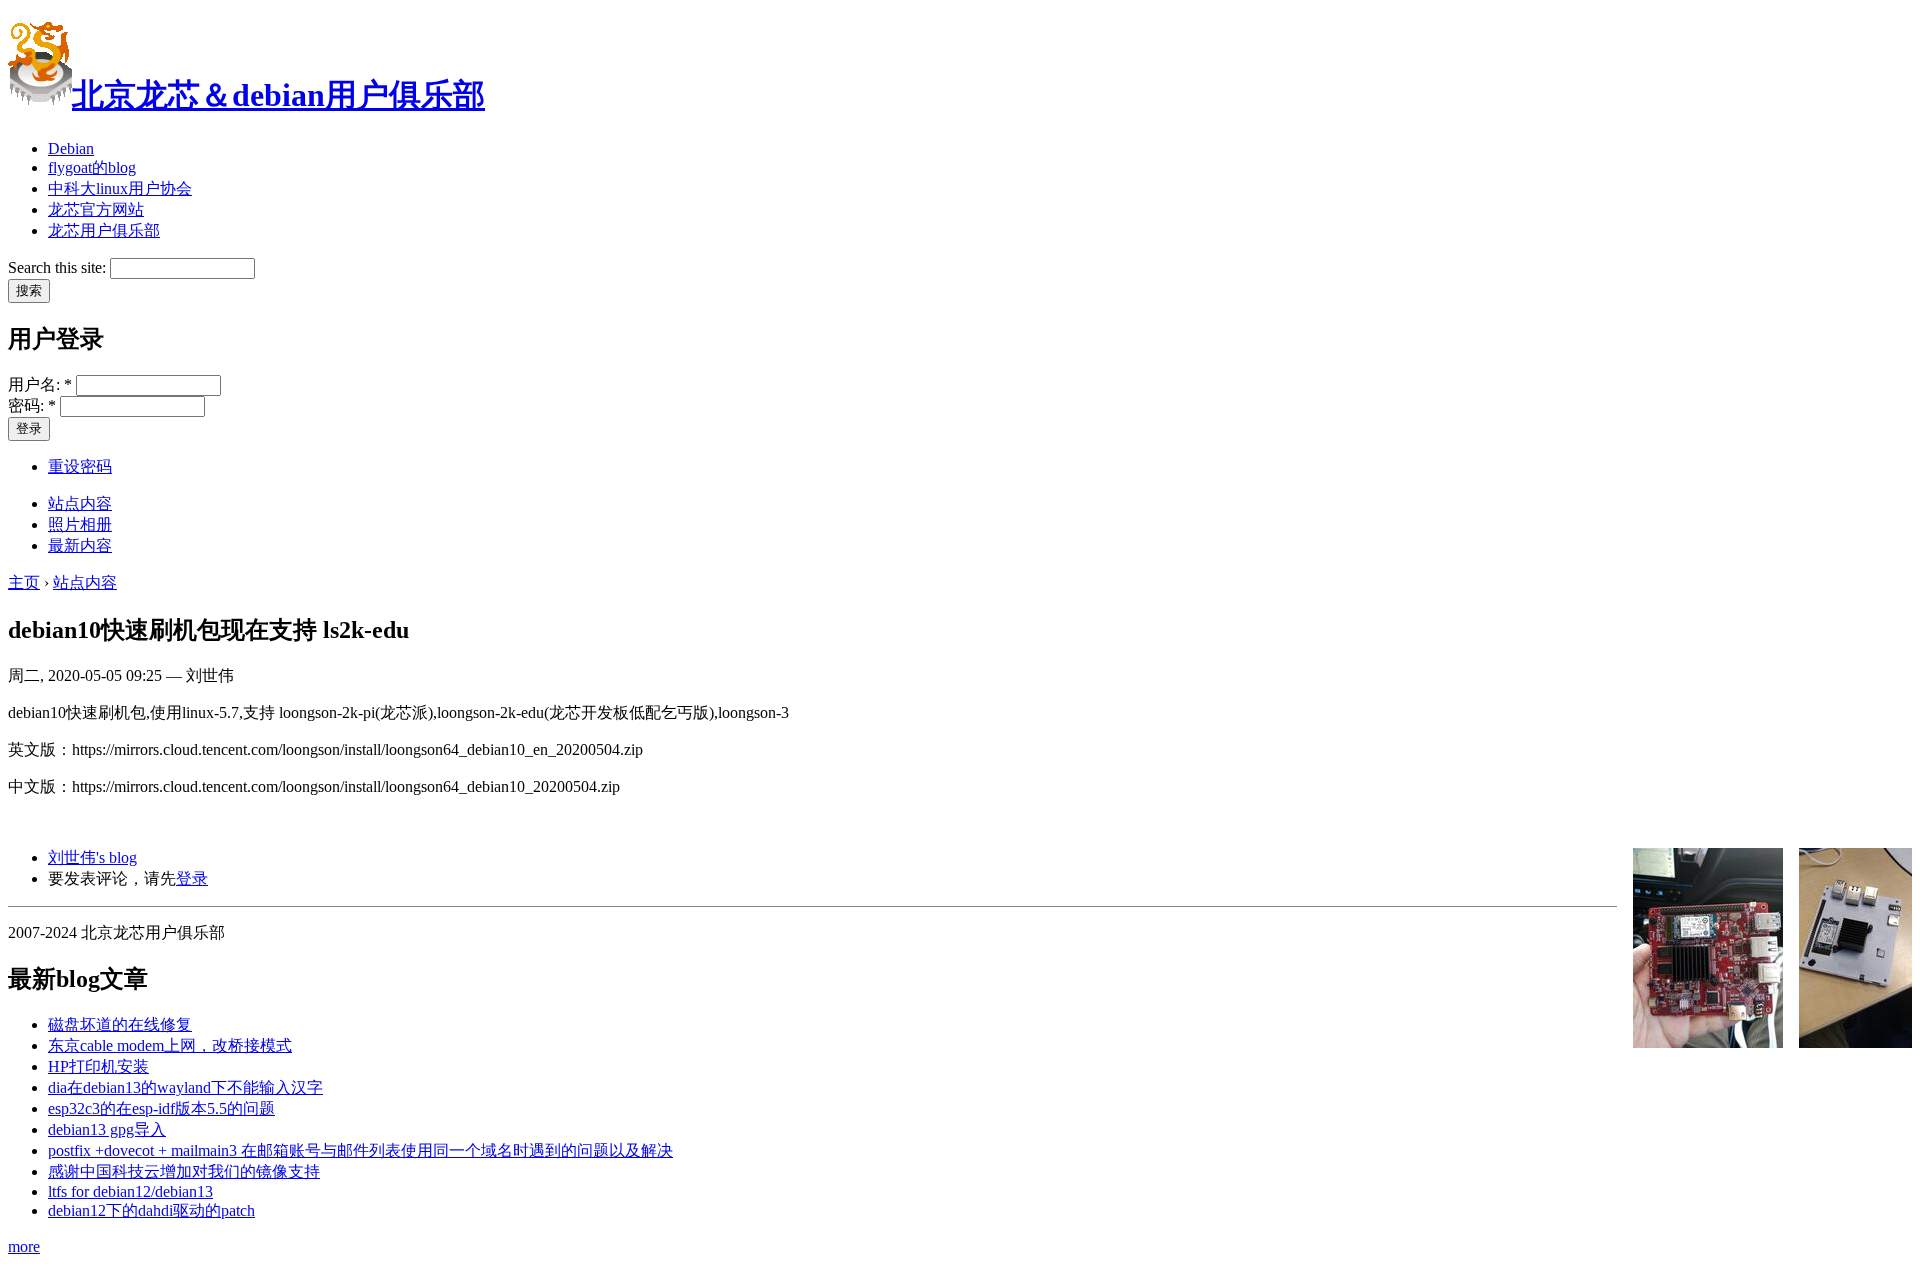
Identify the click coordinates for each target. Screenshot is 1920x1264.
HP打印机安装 (98, 1066)
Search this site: (59, 267)
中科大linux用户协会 (120, 188)
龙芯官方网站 (96, 209)
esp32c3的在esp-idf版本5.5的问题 (161, 1108)
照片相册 (80, 524)
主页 (24, 582)
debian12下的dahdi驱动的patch (151, 1210)
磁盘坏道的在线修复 (120, 1024)
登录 (192, 878)
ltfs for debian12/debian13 (130, 1191)
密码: (32, 405)
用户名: (40, 384)
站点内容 (80, 503)
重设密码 (80, 466)
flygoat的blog (92, 167)
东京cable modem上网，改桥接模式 (170, 1045)
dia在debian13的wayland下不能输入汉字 (185, 1087)
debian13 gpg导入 (107, 1129)
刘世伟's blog (92, 857)
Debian (71, 148)
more (24, 1246)
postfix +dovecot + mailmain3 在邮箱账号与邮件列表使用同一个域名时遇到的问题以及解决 (360, 1150)
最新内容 (80, 545)
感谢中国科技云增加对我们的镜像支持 (184, 1171)
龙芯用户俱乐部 (104, 230)
